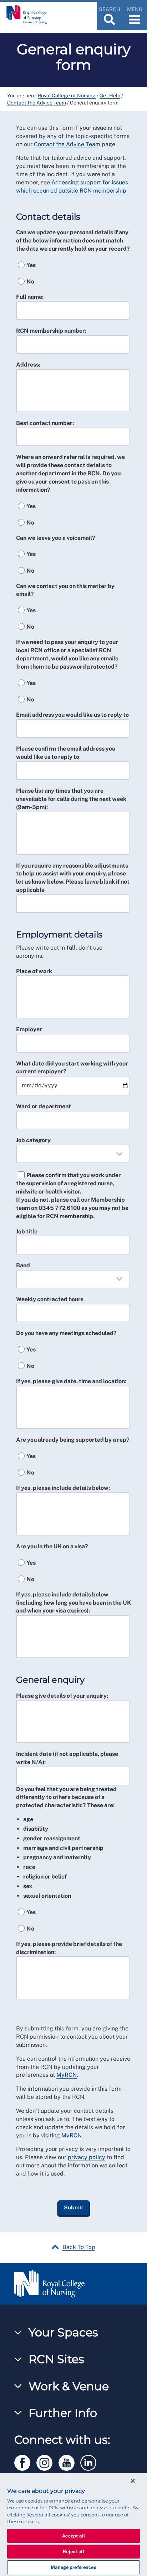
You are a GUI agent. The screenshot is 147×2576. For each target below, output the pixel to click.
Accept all (73, 2536)
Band (23, 1265)
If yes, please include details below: (63, 1488)
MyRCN (67, 2075)
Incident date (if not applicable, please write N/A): (67, 1758)
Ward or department (44, 1106)
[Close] (133, 2481)
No (30, 282)
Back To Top (79, 2247)
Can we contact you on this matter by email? (65, 590)
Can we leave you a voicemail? (56, 538)
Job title (27, 1231)
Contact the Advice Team (37, 103)
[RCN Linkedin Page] (91, 2461)
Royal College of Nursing (67, 96)
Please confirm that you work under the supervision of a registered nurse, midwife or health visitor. (69, 1183)
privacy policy (87, 2157)
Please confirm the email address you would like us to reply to (66, 753)
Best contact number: (45, 423)
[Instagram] (47, 2461)
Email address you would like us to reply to (72, 715)
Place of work (34, 971)
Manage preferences (73, 2567)
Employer (29, 1029)
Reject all (73, 2552)
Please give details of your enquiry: (62, 1696)
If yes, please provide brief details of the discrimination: (69, 1948)
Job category (33, 1140)
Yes (31, 265)
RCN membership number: (51, 331)
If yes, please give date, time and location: (71, 1381)
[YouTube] (70, 2461)
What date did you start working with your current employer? (72, 1068)
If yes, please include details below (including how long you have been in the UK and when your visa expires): (73, 1603)
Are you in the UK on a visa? (52, 1546)
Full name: (30, 297)
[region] (73, 2525)
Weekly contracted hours (50, 1299)
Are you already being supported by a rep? (73, 1440)
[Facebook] (25, 2461)
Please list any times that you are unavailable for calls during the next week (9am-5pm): (71, 799)
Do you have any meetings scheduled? (66, 1333)
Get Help (110, 96)
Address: (28, 365)
